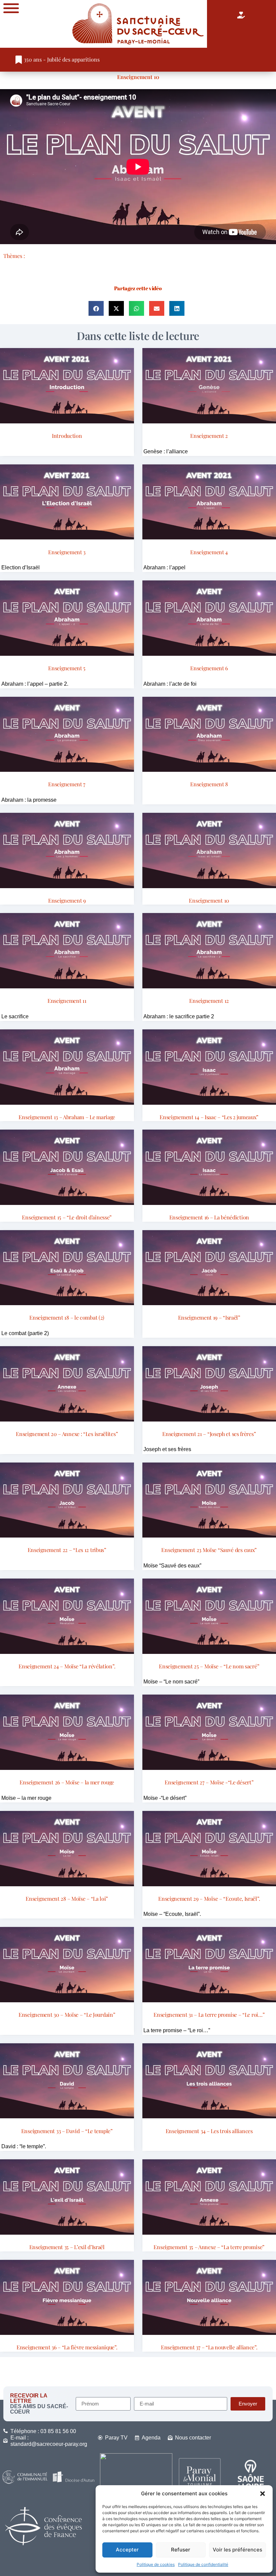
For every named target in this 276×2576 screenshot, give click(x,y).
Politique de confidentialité (203, 2564)
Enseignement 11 (67, 1001)
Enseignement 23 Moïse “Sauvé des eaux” (209, 1550)
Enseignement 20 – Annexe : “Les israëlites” (67, 1434)
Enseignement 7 (67, 784)
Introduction (67, 436)
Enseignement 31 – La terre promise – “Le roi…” (209, 2015)
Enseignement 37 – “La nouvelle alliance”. (209, 2347)
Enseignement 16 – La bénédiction (209, 1217)
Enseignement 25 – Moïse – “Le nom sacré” (209, 1666)
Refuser (181, 2550)
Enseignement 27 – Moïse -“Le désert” (209, 1782)
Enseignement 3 (67, 552)
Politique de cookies (156, 2564)
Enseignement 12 (209, 1001)
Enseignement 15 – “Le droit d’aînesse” (67, 1217)
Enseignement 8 (209, 784)
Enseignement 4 (209, 552)
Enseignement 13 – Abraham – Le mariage (67, 1117)
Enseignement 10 (138, 77)
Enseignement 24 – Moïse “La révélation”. (67, 1666)
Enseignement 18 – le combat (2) (67, 1317)
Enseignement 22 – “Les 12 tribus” (67, 1550)
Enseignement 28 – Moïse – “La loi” (67, 1899)
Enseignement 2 (209, 436)
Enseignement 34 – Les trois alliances (209, 2131)
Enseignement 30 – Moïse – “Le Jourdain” (67, 2015)
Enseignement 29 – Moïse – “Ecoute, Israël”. (209, 1899)
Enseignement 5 (67, 668)
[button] (263, 2494)
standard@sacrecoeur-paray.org (49, 2444)
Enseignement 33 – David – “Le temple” (67, 2131)
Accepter (127, 2550)
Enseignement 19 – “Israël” (209, 1317)
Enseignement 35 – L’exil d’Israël (67, 2247)
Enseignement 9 (67, 900)
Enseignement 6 (209, 668)
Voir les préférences (237, 2550)
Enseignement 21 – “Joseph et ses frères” (209, 1434)
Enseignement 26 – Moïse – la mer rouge (67, 1782)
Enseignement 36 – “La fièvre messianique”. (67, 2347)
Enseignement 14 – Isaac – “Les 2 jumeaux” (209, 1117)
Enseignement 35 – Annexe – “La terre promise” (209, 2247)
